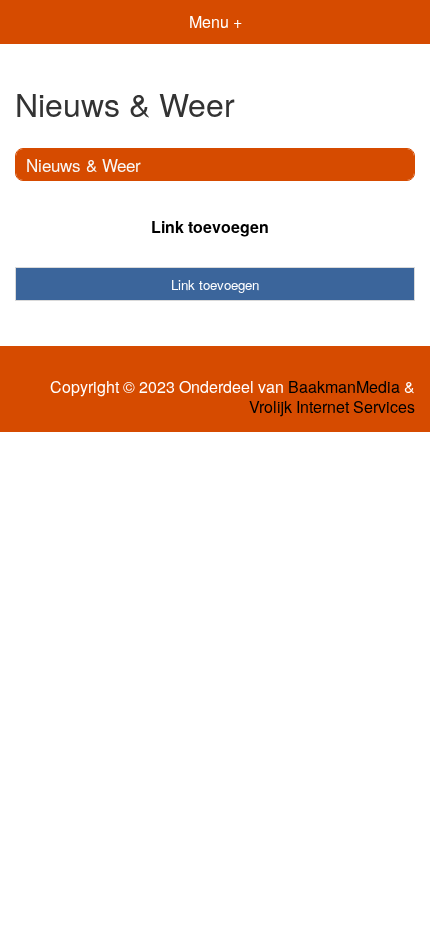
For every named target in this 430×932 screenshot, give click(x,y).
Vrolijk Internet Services (332, 407)
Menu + (215, 21)
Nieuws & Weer (83, 164)
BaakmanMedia (344, 387)
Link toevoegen (210, 226)
